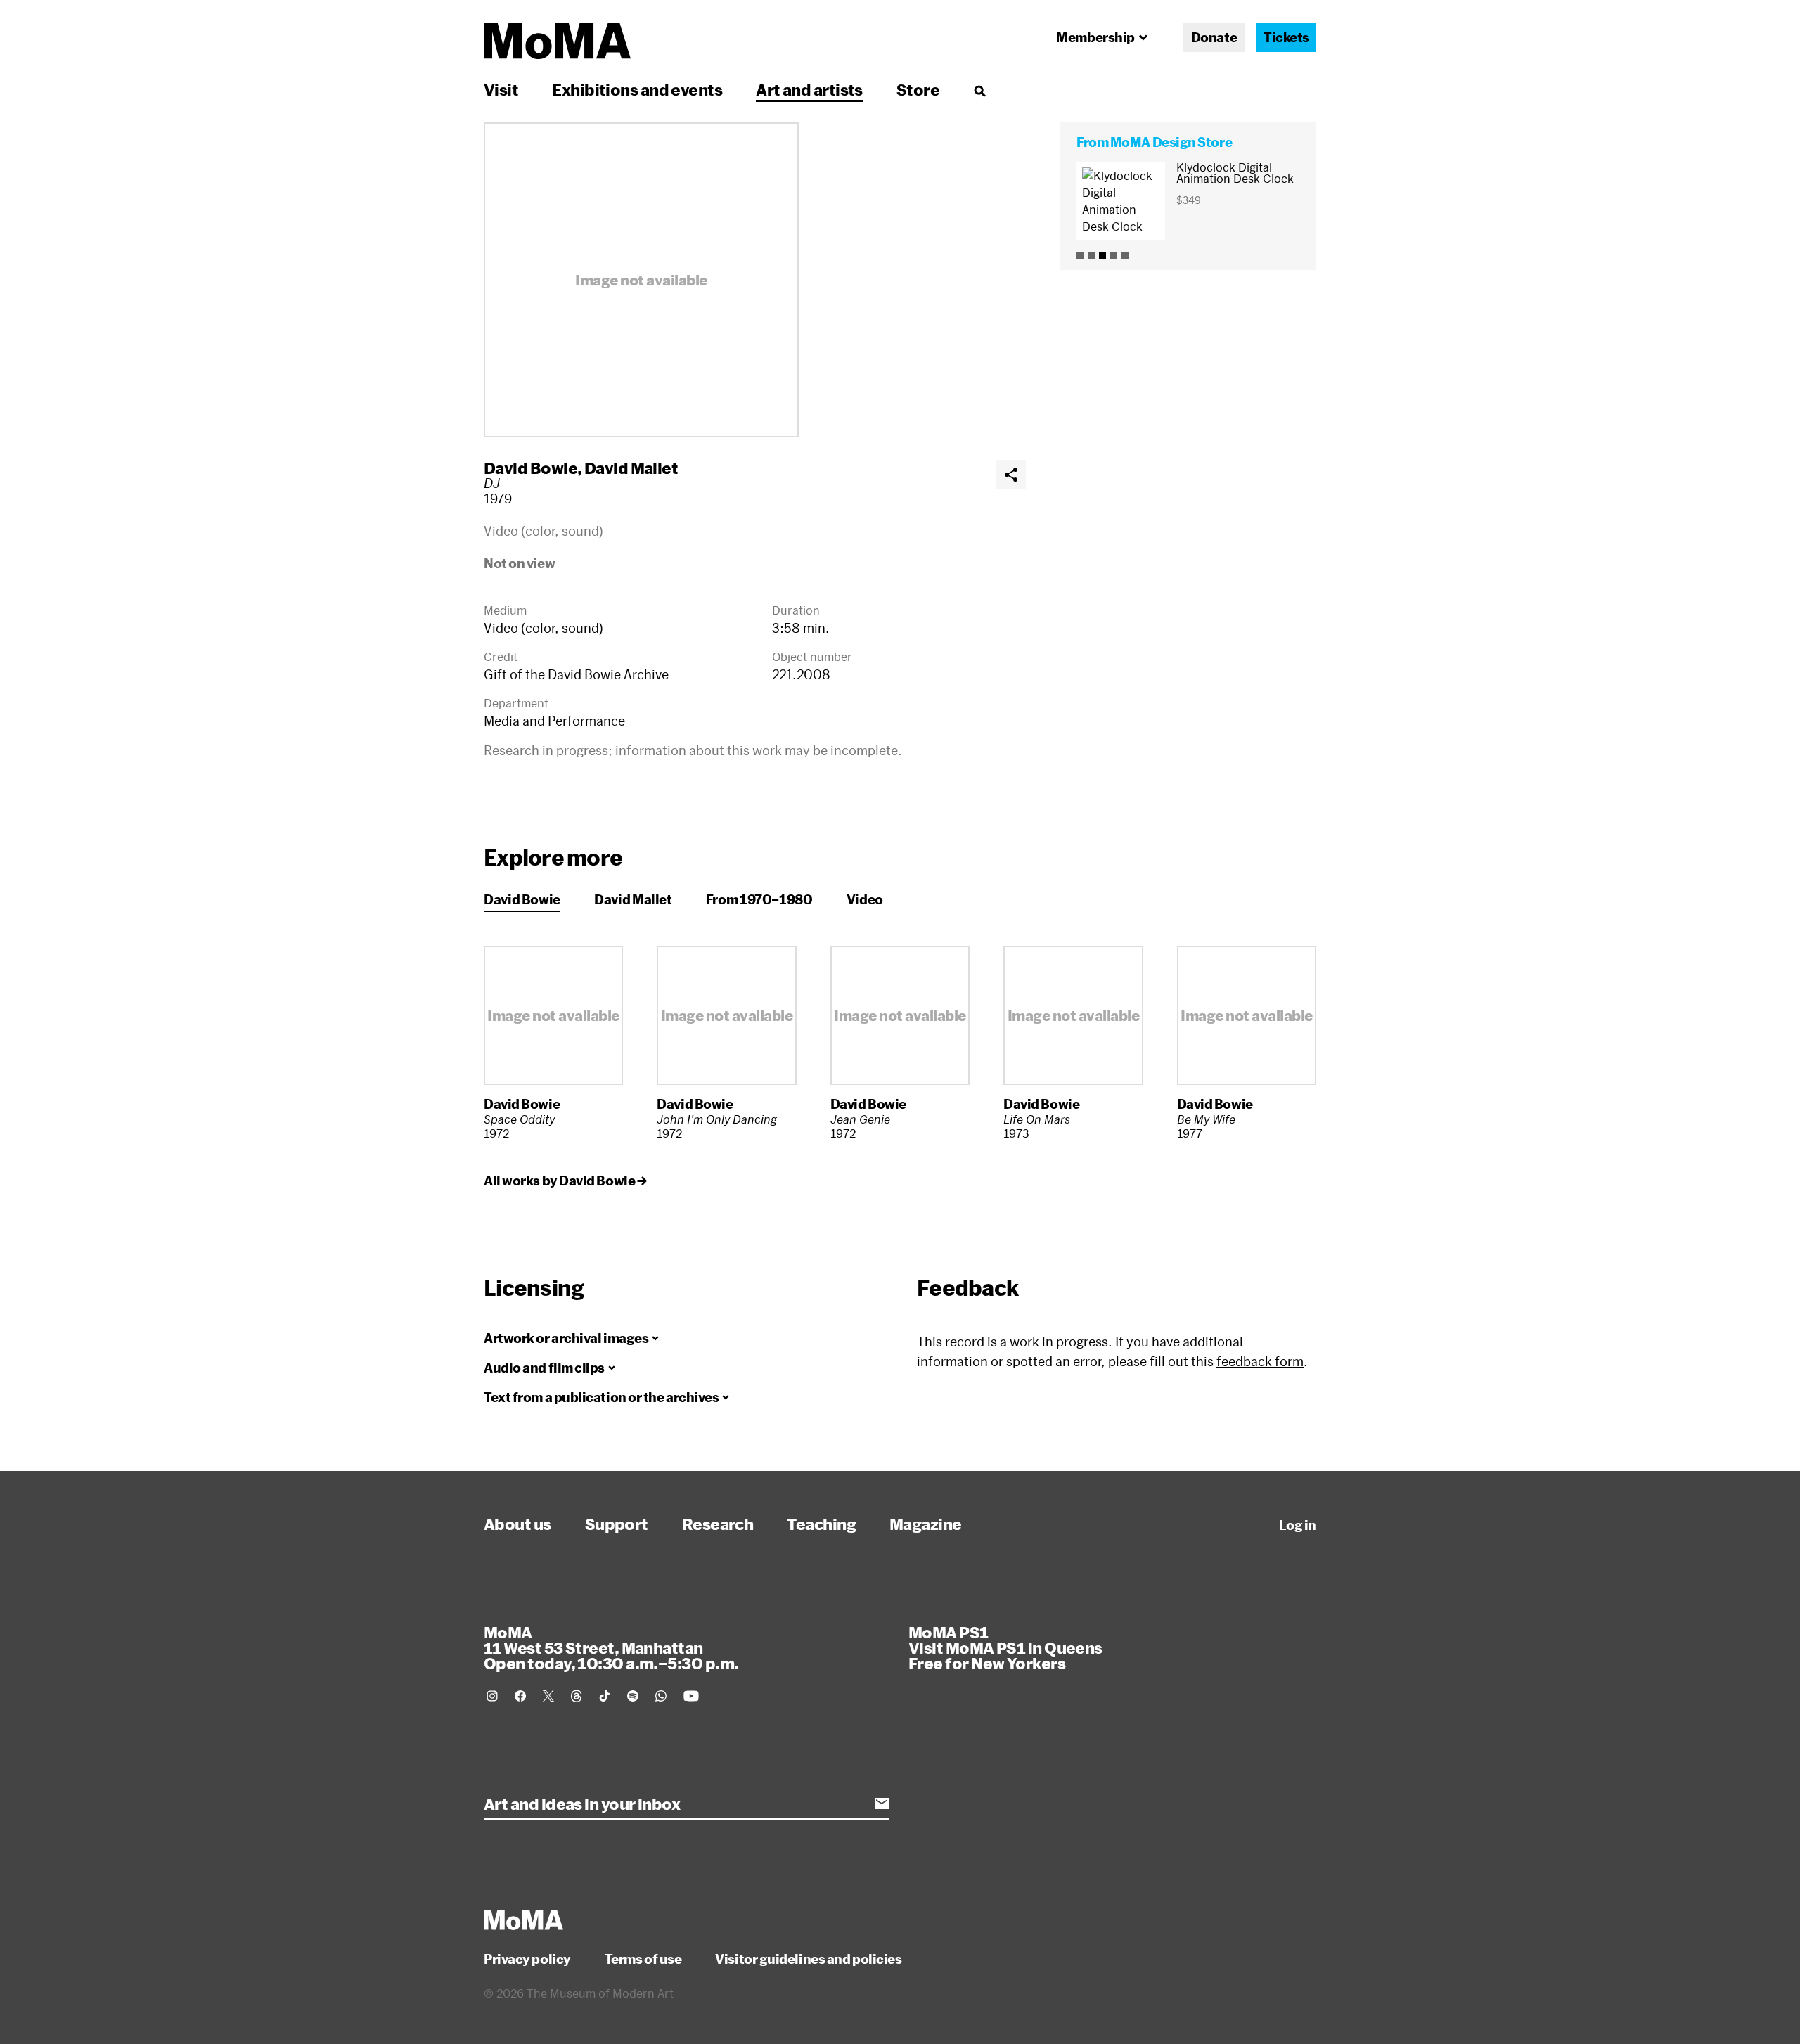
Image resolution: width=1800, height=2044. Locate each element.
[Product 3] (1102, 255)
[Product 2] (1091, 255)
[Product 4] (1114, 255)
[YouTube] (691, 1696)
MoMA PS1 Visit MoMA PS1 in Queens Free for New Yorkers (1005, 1647)
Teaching (821, 1524)
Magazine (926, 1524)
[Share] (1011, 475)
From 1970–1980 (759, 899)
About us (517, 1524)
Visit (501, 89)
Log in (1298, 1525)
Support (617, 1524)
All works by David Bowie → (565, 1181)
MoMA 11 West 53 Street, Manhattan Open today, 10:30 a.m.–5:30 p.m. (611, 1647)
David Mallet (631, 468)
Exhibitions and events (637, 89)
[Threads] (577, 1696)
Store (918, 89)
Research (718, 1524)
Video (865, 899)
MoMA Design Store (1171, 142)
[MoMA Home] (557, 41)
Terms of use (643, 1959)
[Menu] (979, 91)
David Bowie (531, 468)
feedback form (1260, 1361)
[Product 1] (1080, 255)
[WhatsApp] (661, 1696)
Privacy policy (527, 1959)
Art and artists (809, 89)
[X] (548, 1696)
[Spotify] (633, 1696)
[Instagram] (492, 1696)
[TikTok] (605, 1696)
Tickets (1286, 37)
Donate (1214, 37)
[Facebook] (520, 1696)
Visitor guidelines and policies (808, 1959)
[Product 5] (1125, 255)
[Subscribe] (882, 1804)
